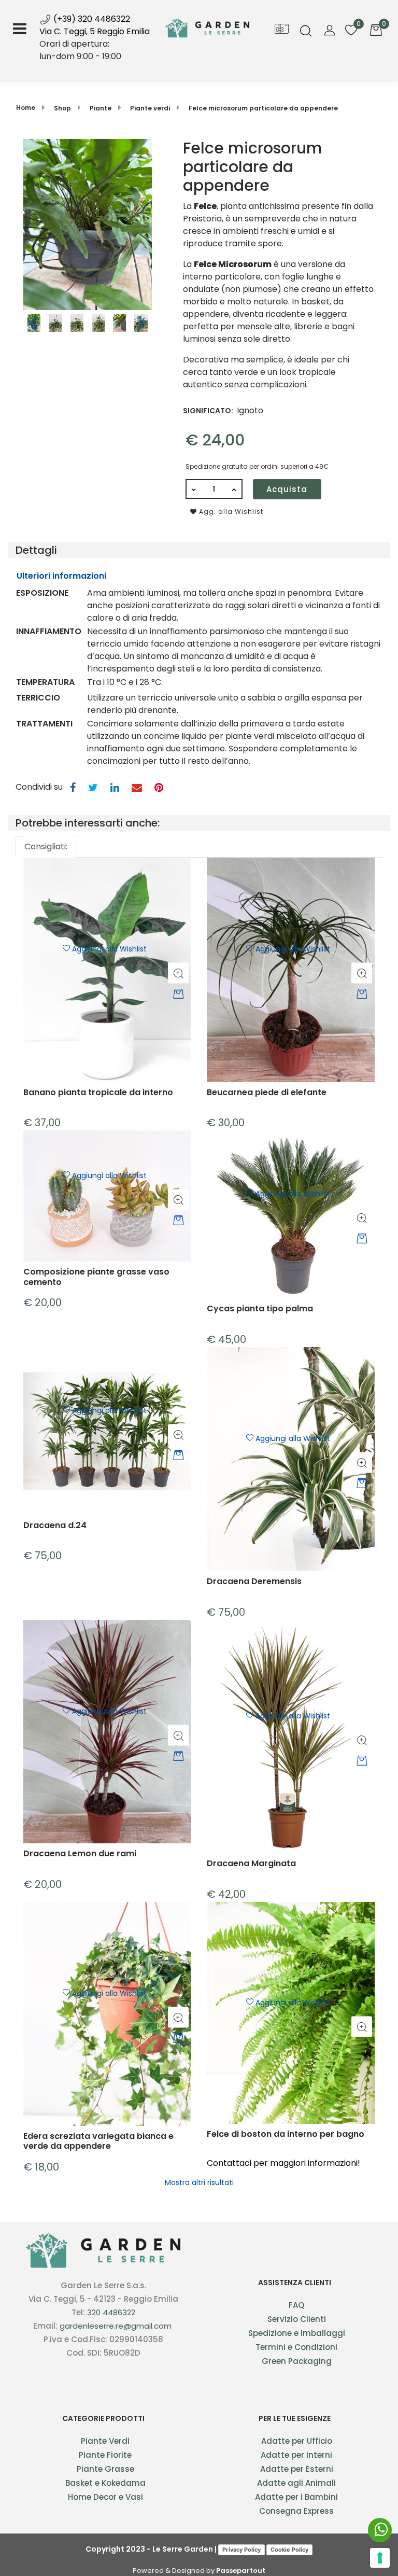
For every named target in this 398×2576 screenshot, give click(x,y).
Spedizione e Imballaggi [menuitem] (297, 2333)
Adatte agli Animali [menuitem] (296, 2483)
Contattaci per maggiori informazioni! (283, 2163)
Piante (101, 108)
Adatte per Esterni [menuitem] (297, 2469)
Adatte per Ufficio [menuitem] (297, 2441)
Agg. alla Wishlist (230, 512)
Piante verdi (150, 108)
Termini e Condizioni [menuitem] (296, 2347)
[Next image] (142, 324)
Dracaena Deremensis (254, 1582)
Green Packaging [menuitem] (297, 2361)
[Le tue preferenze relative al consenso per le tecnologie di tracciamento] (380, 2558)
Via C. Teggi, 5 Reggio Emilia (95, 31)
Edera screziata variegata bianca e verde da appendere (98, 2141)
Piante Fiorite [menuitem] (105, 2455)
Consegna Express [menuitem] (296, 2511)
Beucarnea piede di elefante (267, 1093)
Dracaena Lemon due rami (80, 1854)
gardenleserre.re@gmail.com (116, 2326)
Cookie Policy (289, 2550)
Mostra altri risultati (199, 2182)
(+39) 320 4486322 (91, 19)
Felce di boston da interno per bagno (286, 2134)
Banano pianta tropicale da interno (98, 1093)
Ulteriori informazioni (61, 576)
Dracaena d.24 (55, 1526)
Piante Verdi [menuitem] (105, 2441)
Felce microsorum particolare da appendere (263, 108)
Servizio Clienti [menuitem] (297, 2319)
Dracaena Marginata (251, 1864)
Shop (62, 108)
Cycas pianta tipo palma (260, 1309)
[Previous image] (33, 324)
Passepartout (241, 2571)
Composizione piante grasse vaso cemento (96, 1277)
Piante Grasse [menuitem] (105, 2469)
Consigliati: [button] (46, 846)
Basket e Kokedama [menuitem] (105, 2483)
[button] (88, 224)
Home (26, 108)
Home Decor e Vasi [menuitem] (105, 2497)
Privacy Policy (241, 2550)
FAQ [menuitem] (296, 2305)
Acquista (287, 489)
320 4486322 (111, 2312)
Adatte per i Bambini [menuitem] (296, 2497)
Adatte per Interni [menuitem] (296, 2455)
